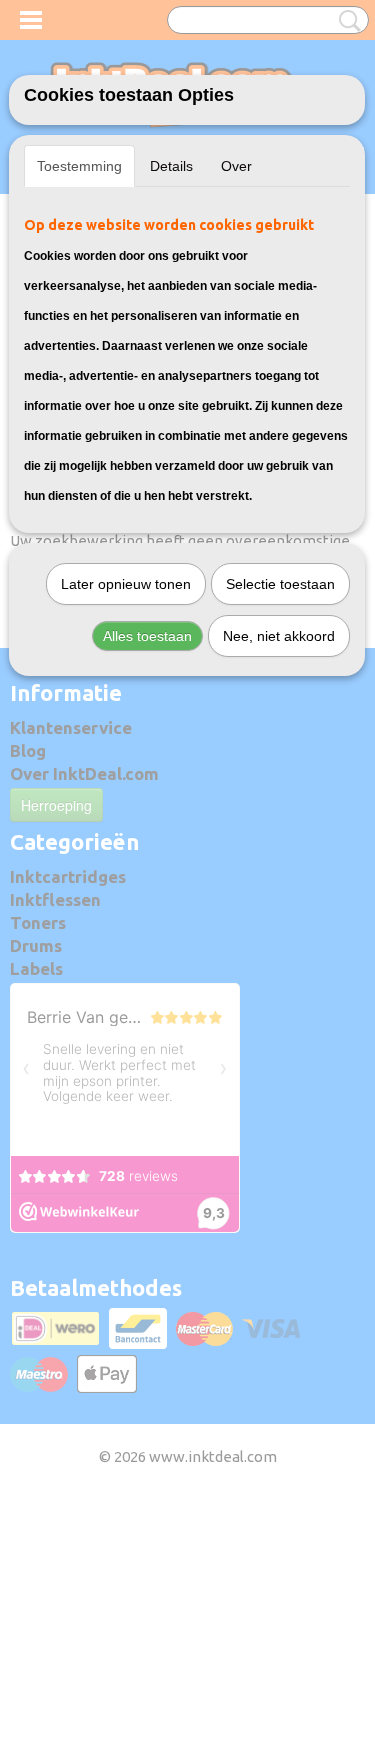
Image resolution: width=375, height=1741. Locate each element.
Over (236, 166)
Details (171, 166)
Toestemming (79, 166)
